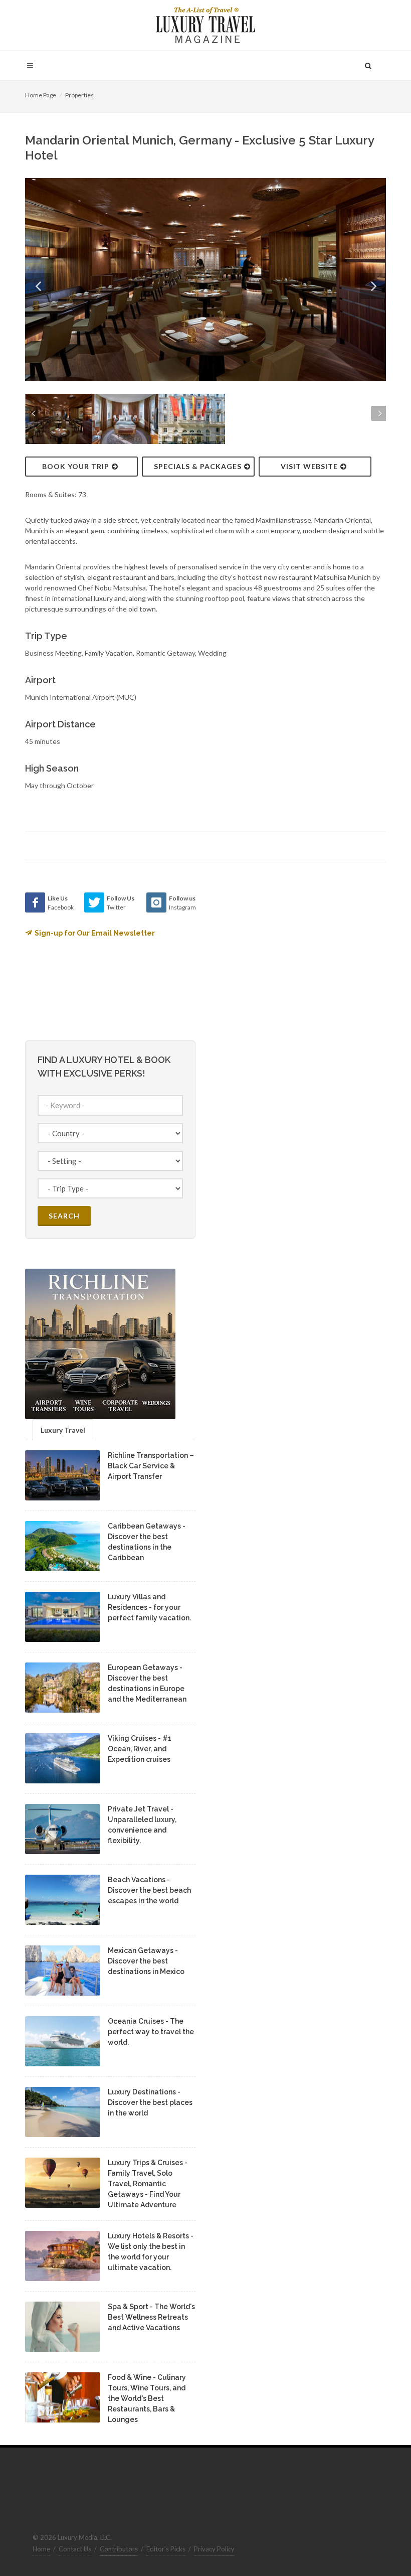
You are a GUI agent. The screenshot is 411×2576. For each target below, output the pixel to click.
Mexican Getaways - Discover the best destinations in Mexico (146, 1961)
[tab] (63, 1429)
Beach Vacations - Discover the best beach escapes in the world (149, 1890)
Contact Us (75, 2549)
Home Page (41, 95)
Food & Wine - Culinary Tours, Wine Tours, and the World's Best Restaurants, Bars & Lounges (147, 2398)
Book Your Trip (76, 466)
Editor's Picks (166, 2549)
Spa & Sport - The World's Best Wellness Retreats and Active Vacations (151, 2317)
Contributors (119, 2549)
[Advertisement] (291, 955)
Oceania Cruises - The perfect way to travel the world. (151, 2032)
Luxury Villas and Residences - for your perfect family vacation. (149, 1607)
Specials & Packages (198, 466)
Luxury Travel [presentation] (63, 1430)
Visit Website (309, 466)
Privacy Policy (214, 2549)
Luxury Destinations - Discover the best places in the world (150, 2102)
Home (41, 2549)
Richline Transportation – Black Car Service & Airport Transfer (151, 1466)
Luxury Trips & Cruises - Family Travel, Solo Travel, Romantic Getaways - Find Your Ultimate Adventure (148, 2184)
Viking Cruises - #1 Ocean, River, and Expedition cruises (140, 1749)
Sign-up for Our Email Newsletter (95, 933)
